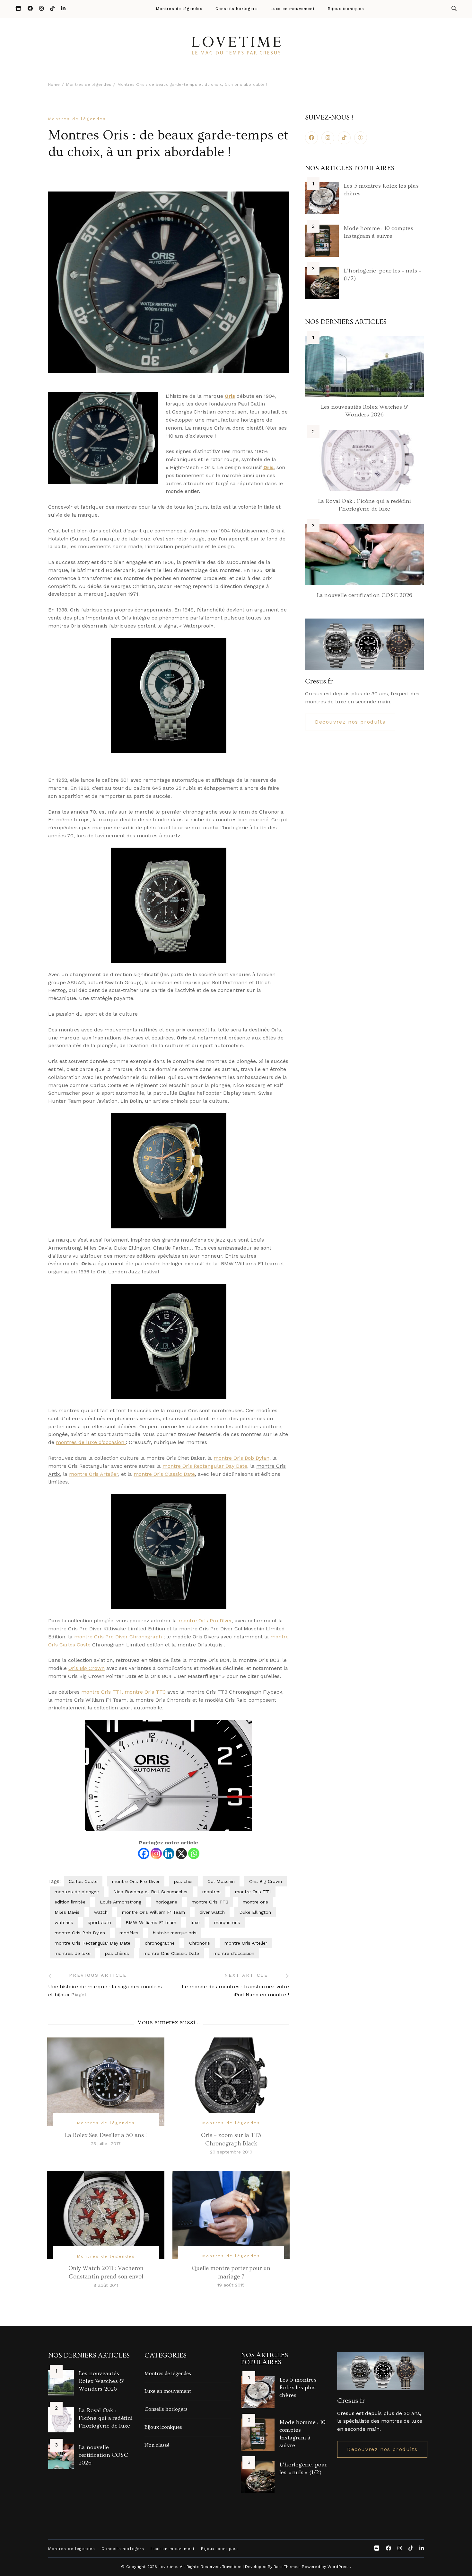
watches (64, 1922)
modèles (129, 1933)
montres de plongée (77, 1892)
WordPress (339, 2567)
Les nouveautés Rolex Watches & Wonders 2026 (101, 2381)
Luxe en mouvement (293, 9)
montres (211, 1892)
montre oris (255, 1902)
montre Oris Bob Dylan (241, 1458)
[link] (361, 138)
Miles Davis (67, 1912)
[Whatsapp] (194, 1854)
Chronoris (200, 1943)
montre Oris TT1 (253, 1892)
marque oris (227, 1922)
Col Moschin (221, 1881)
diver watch (212, 1912)
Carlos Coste (83, 1881)
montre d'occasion (234, 1953)
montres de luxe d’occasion (91, 1442)
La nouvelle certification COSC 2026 (364, 595)
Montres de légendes (179, 9)
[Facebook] (144, 1854)
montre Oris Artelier (94, 1474)
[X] (181, 1854)
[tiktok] (344, 138)
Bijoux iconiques (346, 9)
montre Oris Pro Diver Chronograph (119, 1637)
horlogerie (166, 1902)
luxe (195, 1922)
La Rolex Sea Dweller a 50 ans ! (106, 2135)
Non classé (157, 2445)
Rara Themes (287, 2567)
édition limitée (70, 1902)
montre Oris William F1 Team (153, 1912)
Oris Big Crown (87, 1668)
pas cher (184, 1881)
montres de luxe (73, 1953)
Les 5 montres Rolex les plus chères (298, 2388)
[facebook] (311, 138)
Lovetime (168, 2567)
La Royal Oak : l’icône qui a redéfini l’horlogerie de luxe (106, 2418)
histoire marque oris (175, 1933)
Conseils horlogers (237, 9)
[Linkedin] (169, 1854)
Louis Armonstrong (121, 1902)
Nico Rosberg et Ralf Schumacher (151, 1892)
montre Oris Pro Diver (205, 1621)
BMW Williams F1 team (151, 1922)
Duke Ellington (255, 1912)
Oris (230, 396)
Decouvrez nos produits (350, 722)
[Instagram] (156, 1854)
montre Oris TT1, (102, 1692)
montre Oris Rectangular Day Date (205, 1466)
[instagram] (328, 138)
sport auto (99, 1922)
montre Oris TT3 (145, 1692)
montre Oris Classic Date (164, 1474)
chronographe (160, 1943)
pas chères (117, 1953)
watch (101, 1912)
